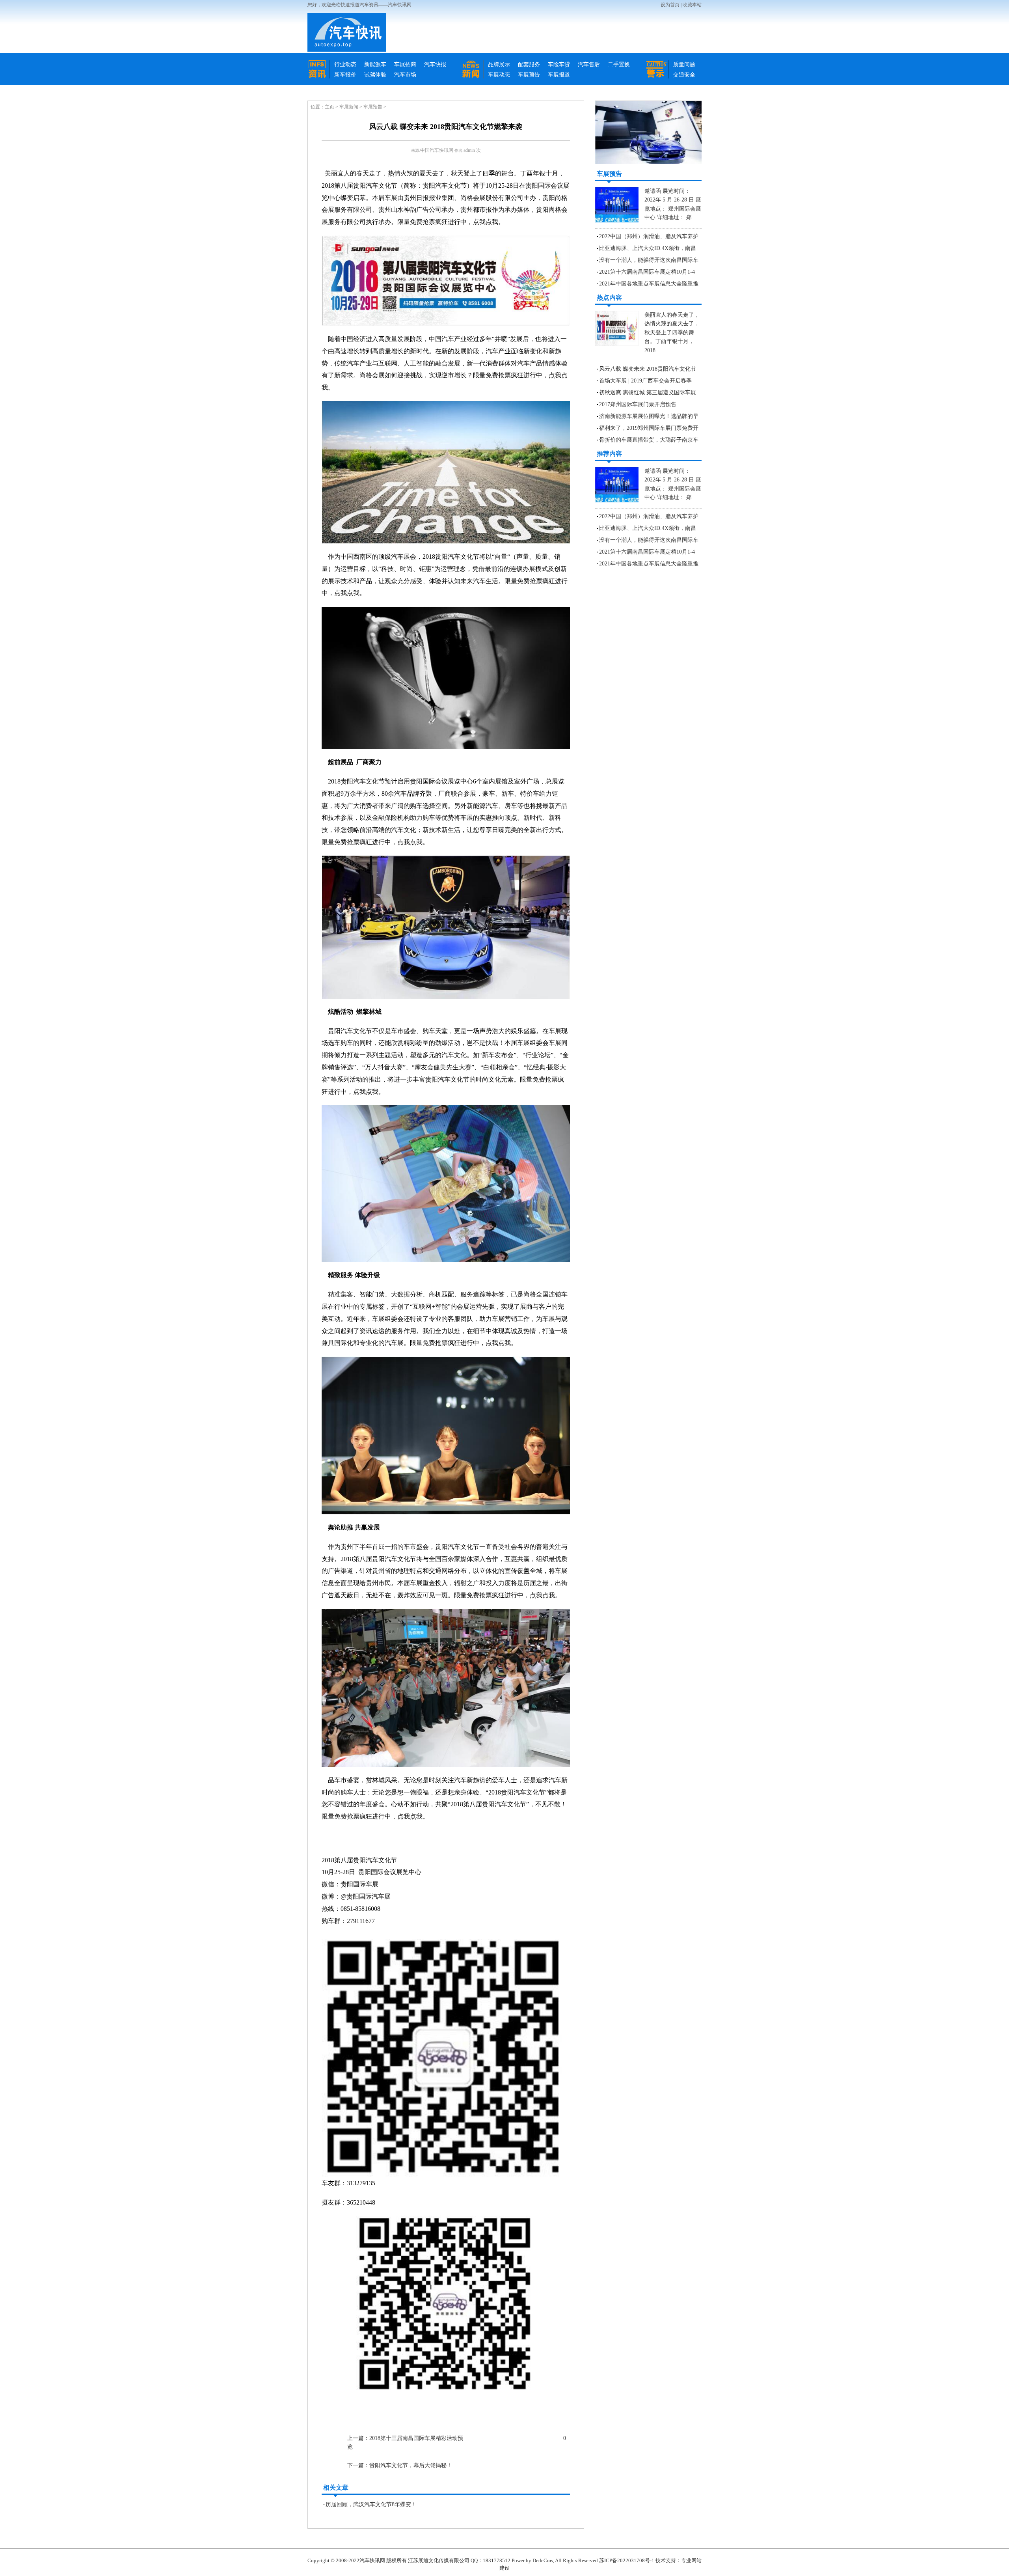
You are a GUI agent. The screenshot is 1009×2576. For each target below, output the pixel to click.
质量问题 (684, 64)
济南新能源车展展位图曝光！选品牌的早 (649, 416)
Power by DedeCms (532, 2560)
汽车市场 (405, 75)
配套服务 (529, 64)
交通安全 (684, 75)
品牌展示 (499, 64)
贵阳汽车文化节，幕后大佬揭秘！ (411, 2465)
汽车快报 (435, 64)
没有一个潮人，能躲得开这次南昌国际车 (649, 260)
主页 (330, 107)
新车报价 (345, 75)
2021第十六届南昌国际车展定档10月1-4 (647, 272)
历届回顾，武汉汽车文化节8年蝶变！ (371, 2504)
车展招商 (405, 64)
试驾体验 (375, 75)
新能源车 (375, 64)
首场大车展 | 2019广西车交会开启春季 (645, 381)
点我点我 (486, 222)
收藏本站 (692, 5)
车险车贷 (559, 64)
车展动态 (499, 75)
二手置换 (619, 64)
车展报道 (559, 75)
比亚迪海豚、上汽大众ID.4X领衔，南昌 (648, 248)
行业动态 (345, 64)
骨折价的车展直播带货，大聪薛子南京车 (649, 440)
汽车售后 (589, 64)
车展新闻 (349, 107)
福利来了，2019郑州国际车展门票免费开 (649, 428)
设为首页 (670, 5)
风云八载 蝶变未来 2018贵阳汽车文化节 (648, 369)
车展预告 (529, 75)
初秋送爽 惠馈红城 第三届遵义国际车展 (648, 393)
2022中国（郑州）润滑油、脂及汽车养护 (649, 236)
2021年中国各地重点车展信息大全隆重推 (649, 284)
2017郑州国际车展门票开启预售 (638, 404)
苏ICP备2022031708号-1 (627, 2560)
